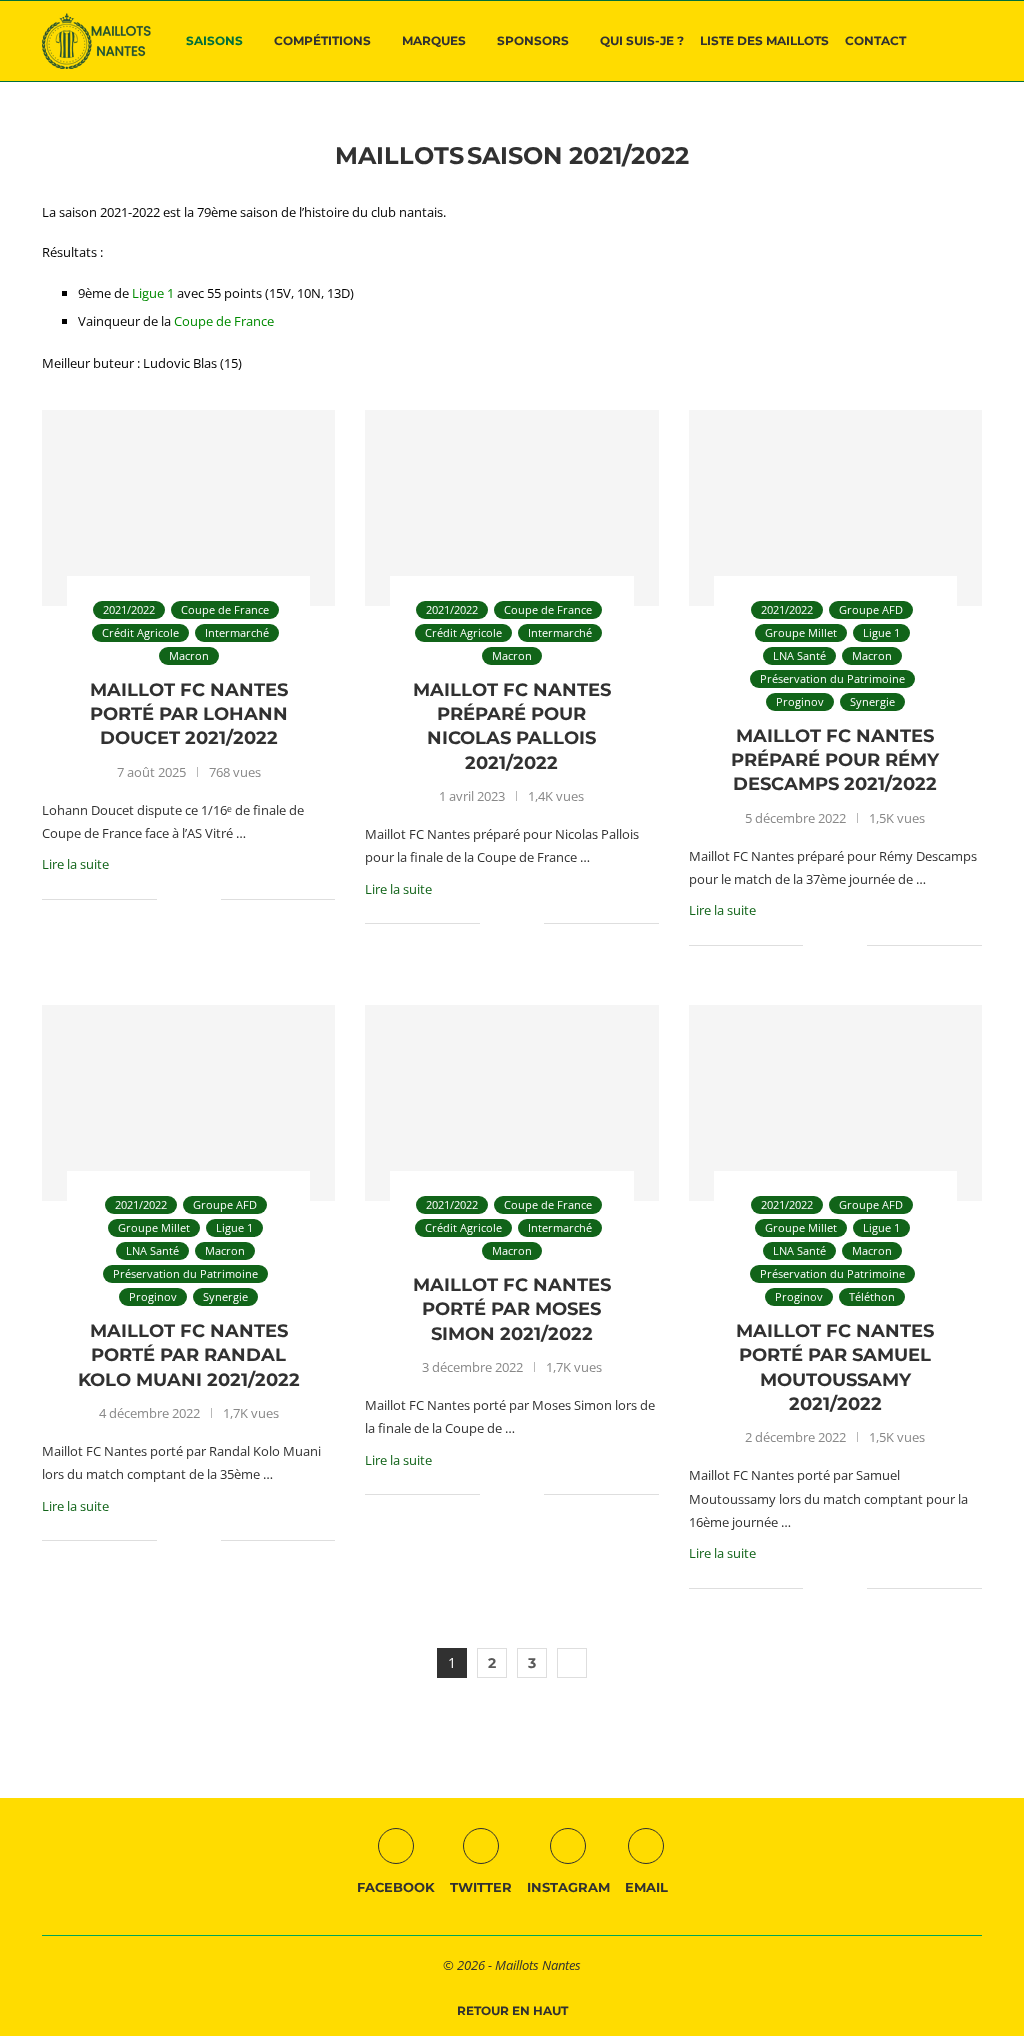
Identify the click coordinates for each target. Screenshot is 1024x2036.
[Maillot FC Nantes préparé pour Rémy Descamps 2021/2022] (835, 508)
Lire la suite (75, 864)
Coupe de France (224, 321)
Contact (875, 40)
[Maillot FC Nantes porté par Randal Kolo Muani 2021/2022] (188, 1103)
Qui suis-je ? (642, 40)
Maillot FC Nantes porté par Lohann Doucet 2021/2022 (189, 714)
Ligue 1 (153, 293)
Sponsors (533, 40)
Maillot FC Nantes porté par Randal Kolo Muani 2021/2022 (189, 1355)
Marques (434, 40)
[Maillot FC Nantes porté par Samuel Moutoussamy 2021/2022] (835, 1103)
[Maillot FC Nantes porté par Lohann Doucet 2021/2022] (188, 508)
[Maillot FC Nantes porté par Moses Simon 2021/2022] (511, 1103)
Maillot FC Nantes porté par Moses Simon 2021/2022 (512, 1309)
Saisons (214, 40)
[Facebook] (946, 125)
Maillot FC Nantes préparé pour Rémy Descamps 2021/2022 (835, 760)
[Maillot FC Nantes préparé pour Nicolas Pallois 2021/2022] (511, 508)
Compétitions (322, 40)
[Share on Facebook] (185, 898)
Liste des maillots (764, 40)
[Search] (972, 41)
